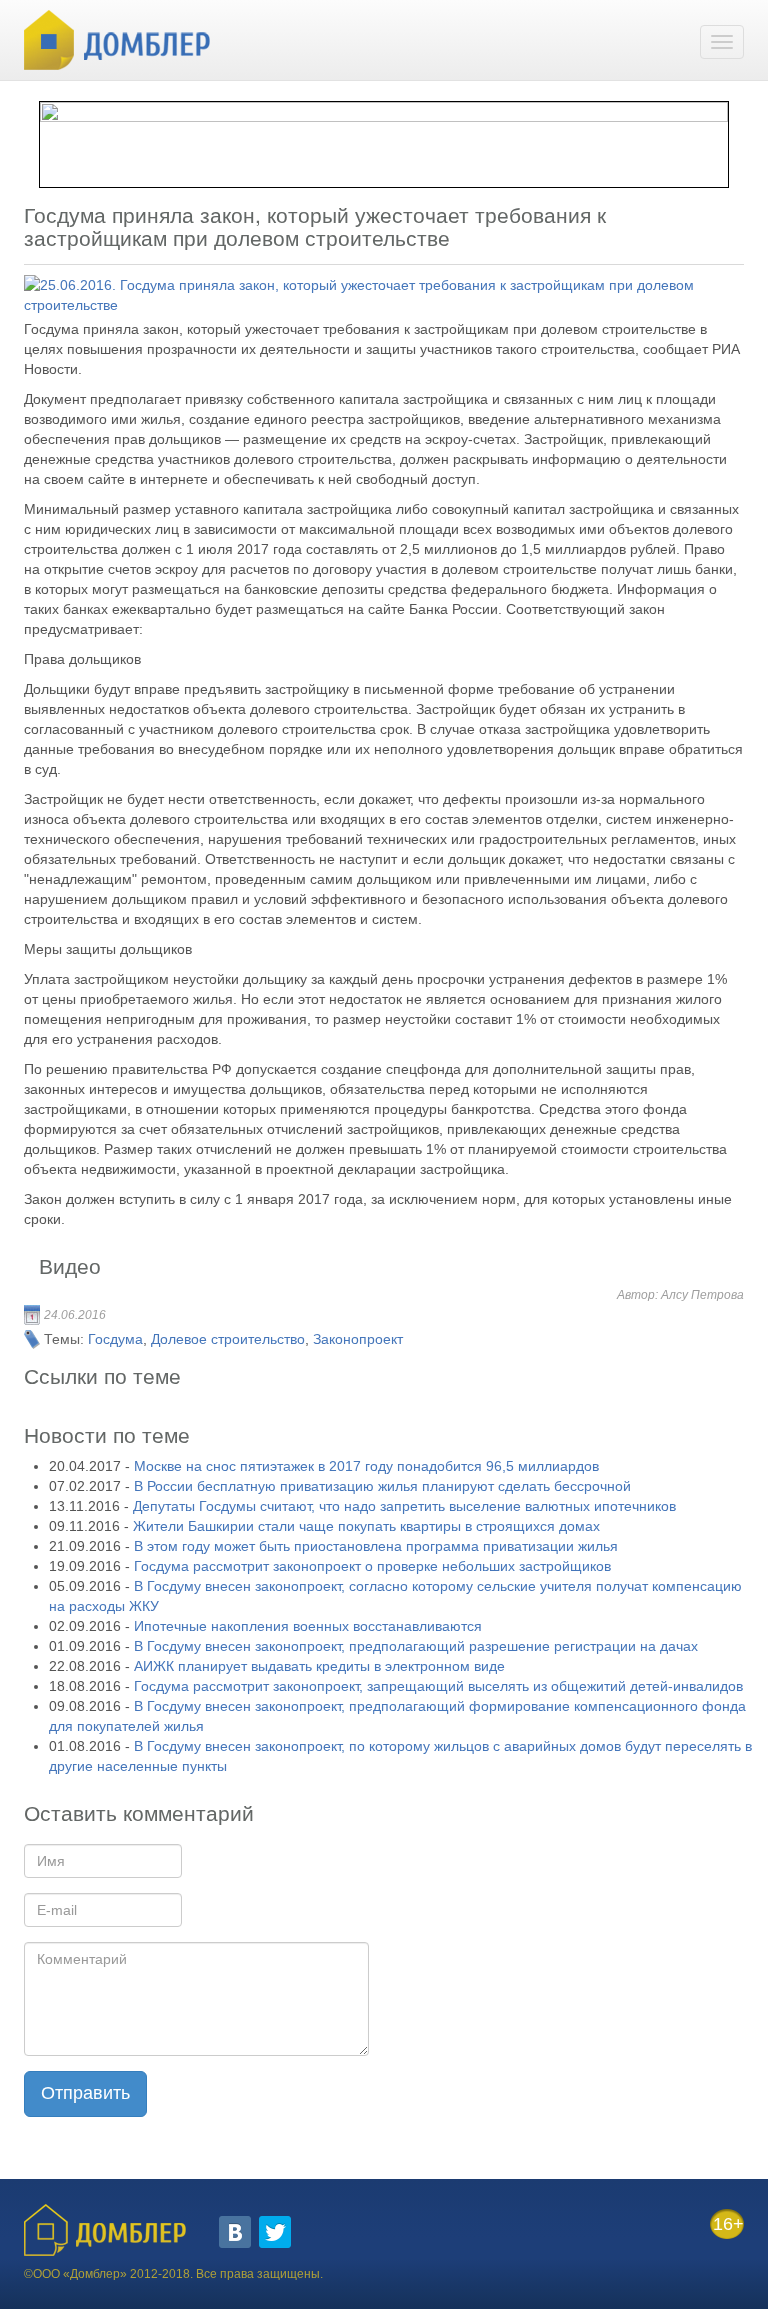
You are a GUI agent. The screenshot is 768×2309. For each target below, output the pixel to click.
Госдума (115, 1339)
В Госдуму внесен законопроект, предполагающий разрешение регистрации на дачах (416, 1646)
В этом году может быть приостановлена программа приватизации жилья (376, 1546)
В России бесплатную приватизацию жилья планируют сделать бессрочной (382, 1486)
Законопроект (358, 1339)
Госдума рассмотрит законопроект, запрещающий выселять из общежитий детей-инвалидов (438, 1686)
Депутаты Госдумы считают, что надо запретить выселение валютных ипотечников (404, 1506)
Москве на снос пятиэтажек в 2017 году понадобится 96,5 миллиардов (366, 1466)
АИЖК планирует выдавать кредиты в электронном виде (319, 1666)
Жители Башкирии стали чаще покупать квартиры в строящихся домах (366, 1526)
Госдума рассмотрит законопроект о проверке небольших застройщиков (372, 1566)
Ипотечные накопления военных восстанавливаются (308, 1626)
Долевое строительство (228, 1339)
